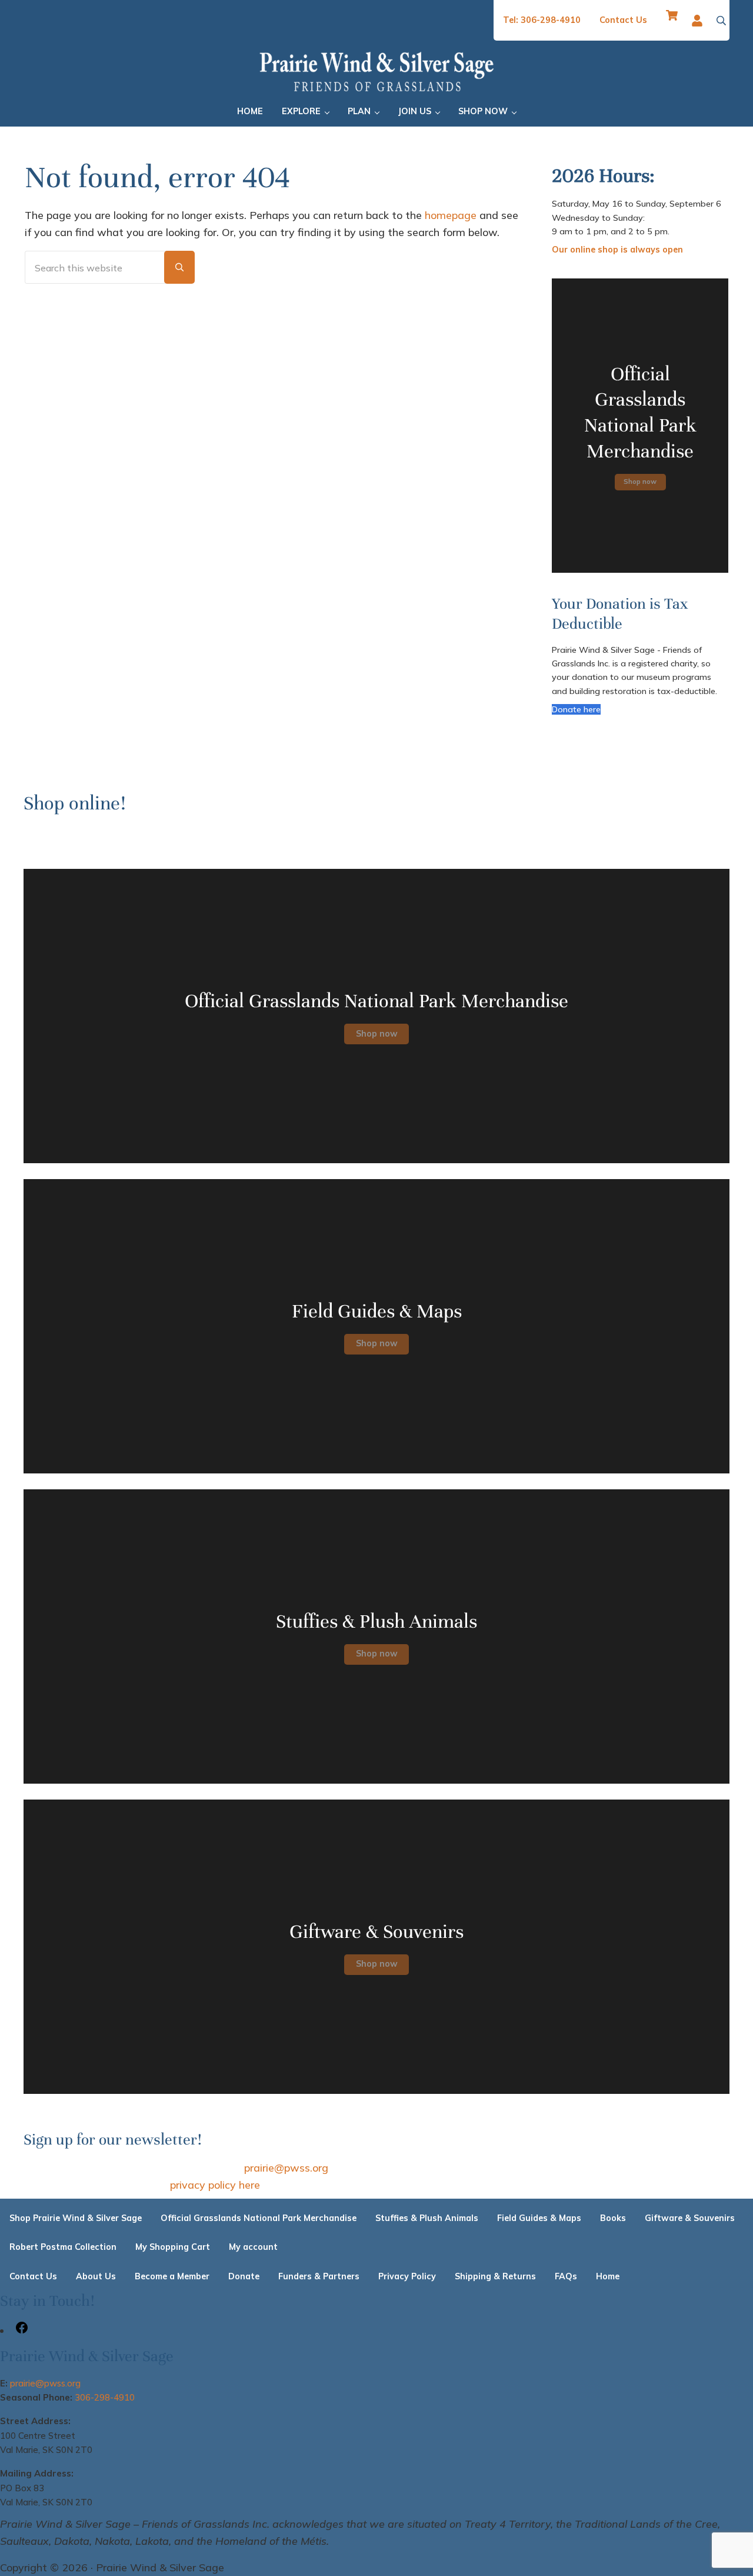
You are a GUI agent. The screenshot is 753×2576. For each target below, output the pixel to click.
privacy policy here (215, 2185)
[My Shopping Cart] (672, 20)
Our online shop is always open (617, 250)
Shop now (640, 481)
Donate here (576, 709)
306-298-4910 (105, 2397)
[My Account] (700, 21)
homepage (451, 215)
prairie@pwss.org (286, 2167)
